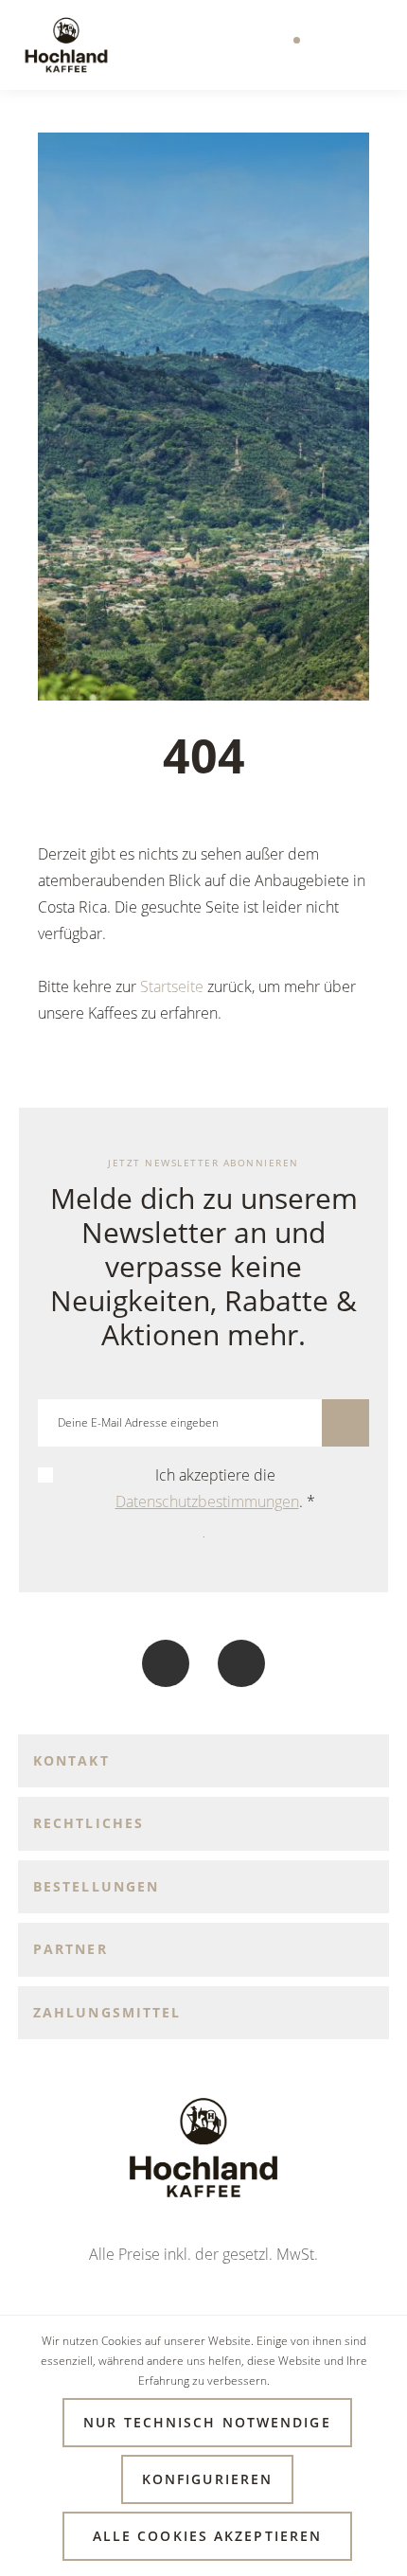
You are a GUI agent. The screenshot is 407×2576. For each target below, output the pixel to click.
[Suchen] (250, 45)
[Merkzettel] (290, 45)
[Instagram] (241, 1663)
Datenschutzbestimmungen (207, 1501)
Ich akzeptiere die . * (215, 1488)
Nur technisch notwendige (207, 2422)
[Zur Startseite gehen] (66, 45)
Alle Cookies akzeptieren (207, 2536)
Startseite (172, 986)
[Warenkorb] (369, 45)
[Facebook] (166, 1663)
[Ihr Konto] (329, 45)
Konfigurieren (207, 2479)
